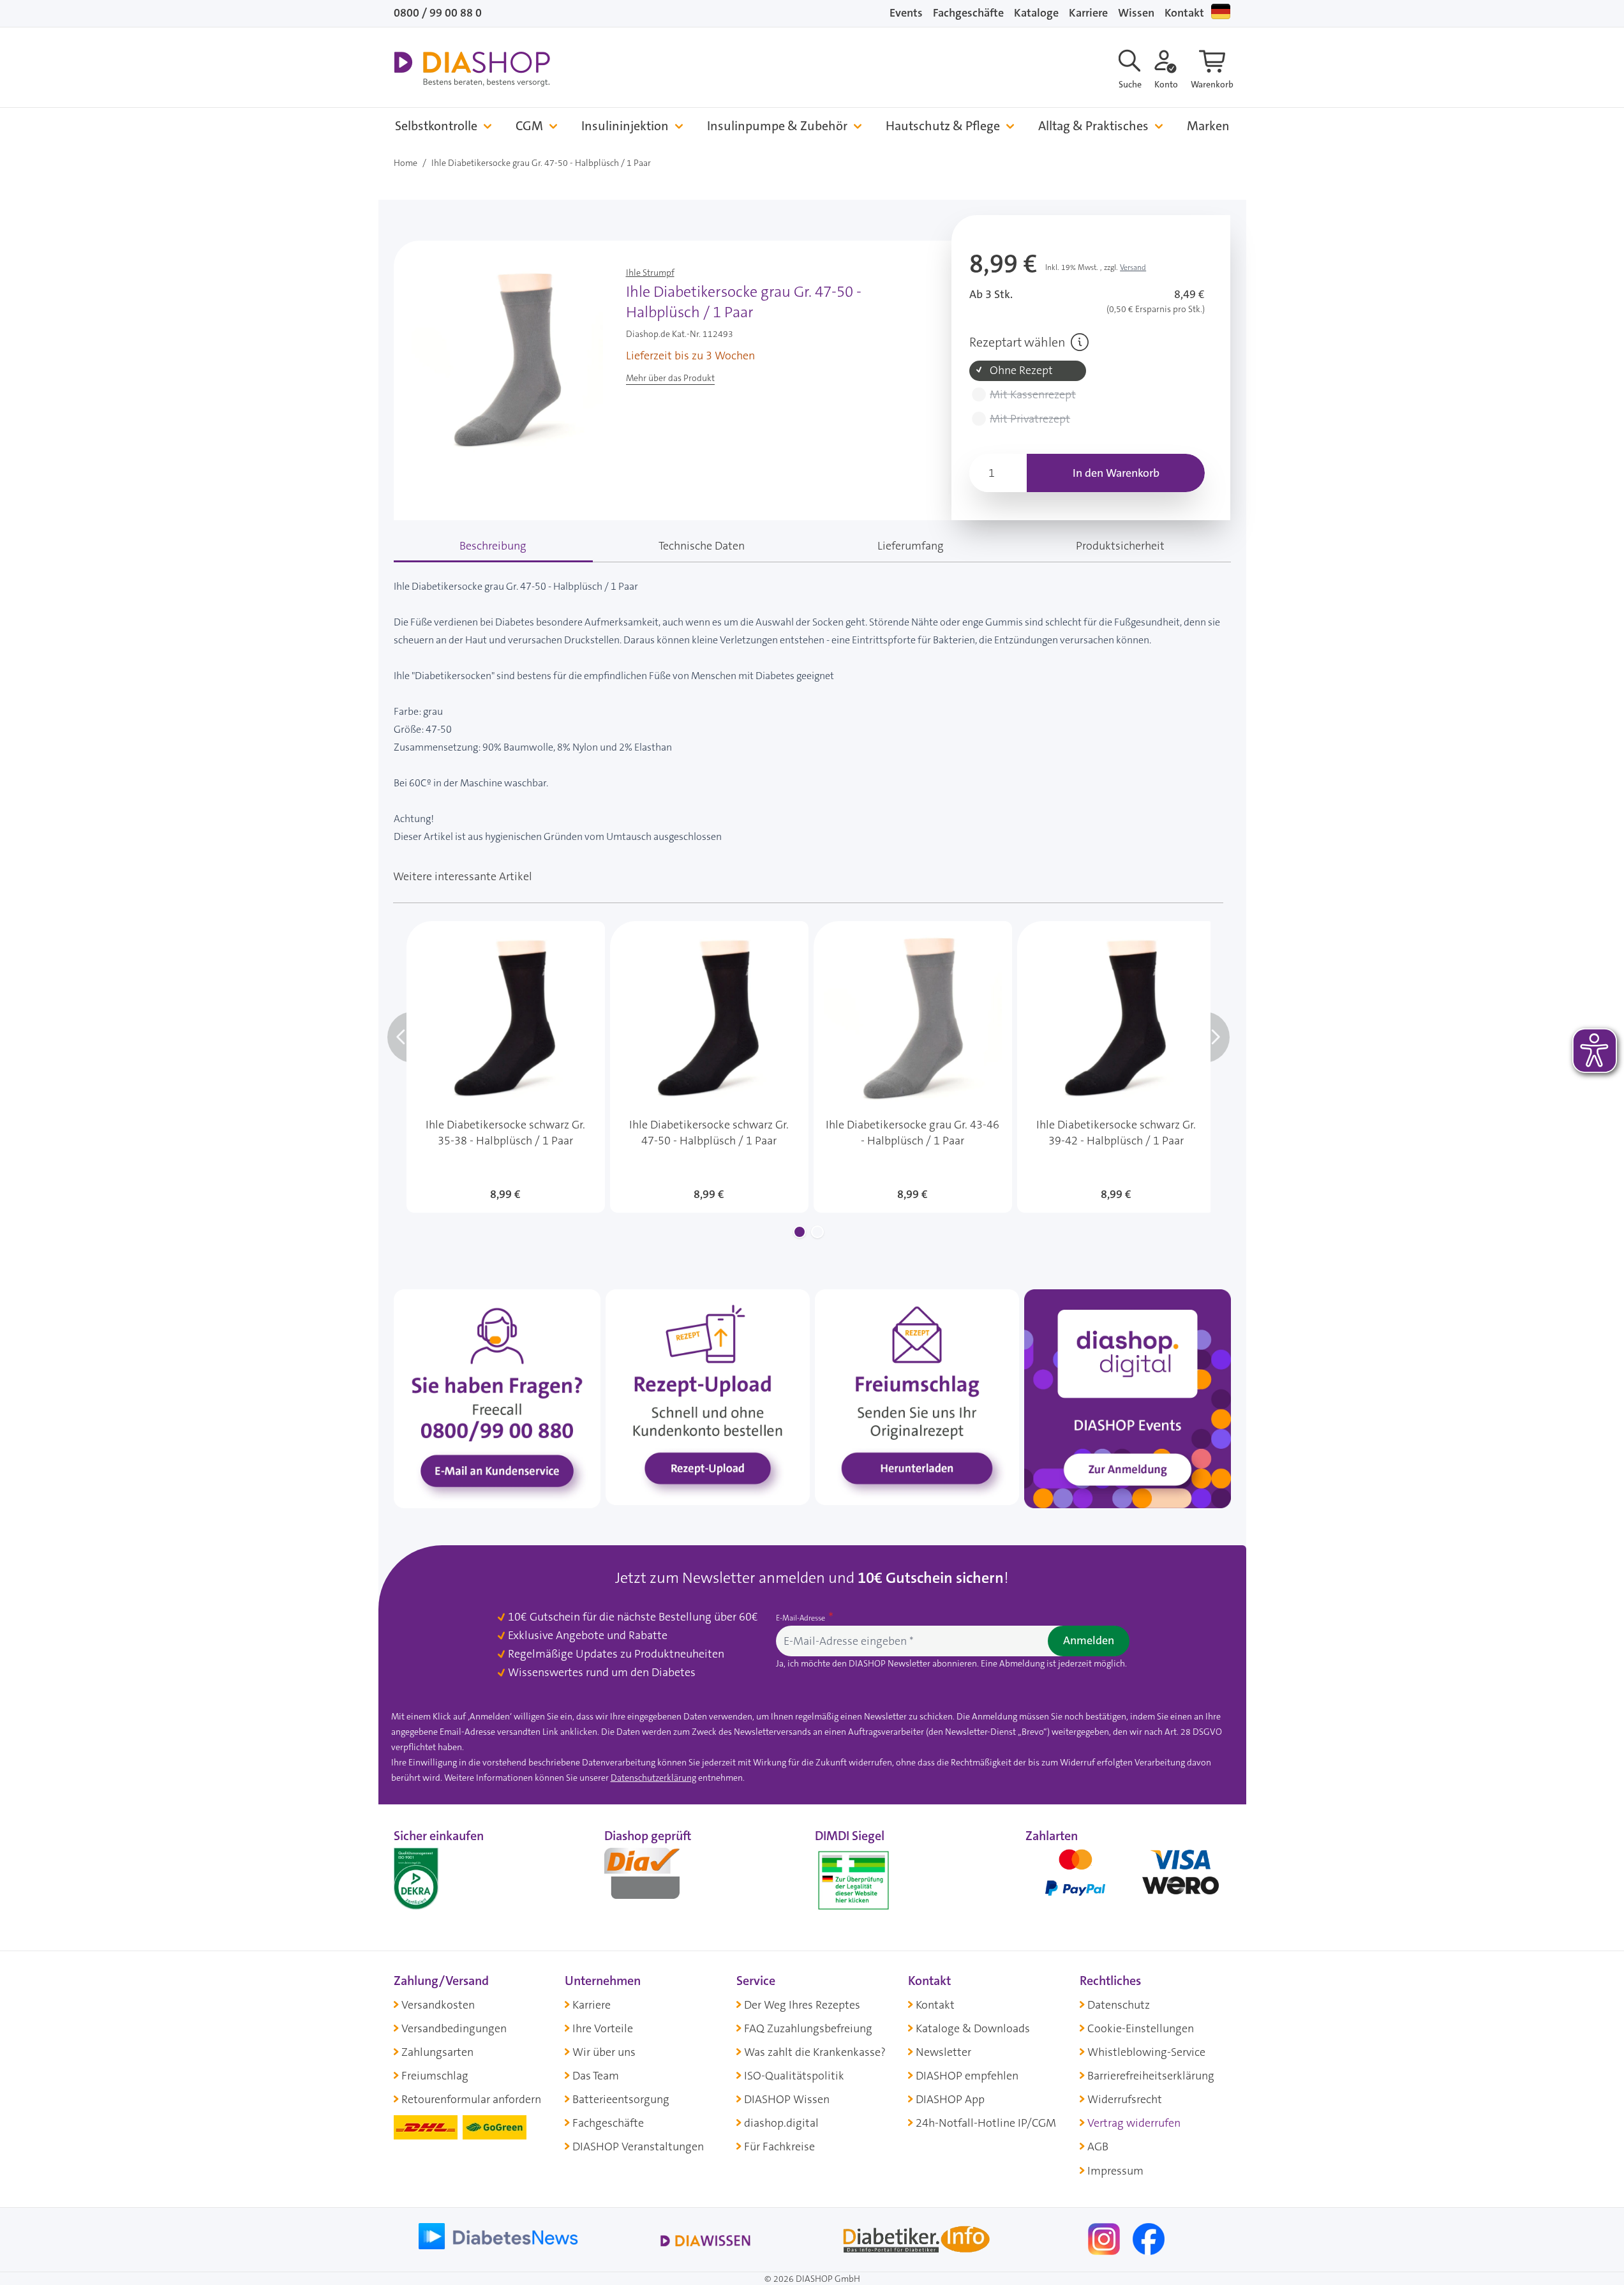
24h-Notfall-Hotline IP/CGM (986, 2123)
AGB (1098, 2146)
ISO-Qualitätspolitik (794, 2076)
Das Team (596, 2076)
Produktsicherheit (1120, 546)
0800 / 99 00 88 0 (438, 13)
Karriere (1088, 13)
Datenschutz (1119, 2005)
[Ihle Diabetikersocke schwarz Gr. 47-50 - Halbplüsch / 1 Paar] (709, 1067)
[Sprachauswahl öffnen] (1221, 11)
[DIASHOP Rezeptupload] (708, 1397)
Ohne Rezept (1021, 371)
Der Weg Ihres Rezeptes (802, 2005)
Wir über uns (604, 2052)
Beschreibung (493, 546)
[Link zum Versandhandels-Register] (853, 1881)
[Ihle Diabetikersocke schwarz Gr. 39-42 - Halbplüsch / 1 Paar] (1116, 1067)
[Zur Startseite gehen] (472, 69)
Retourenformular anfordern (471, 2099)
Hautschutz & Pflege (943, 126)
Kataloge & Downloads (973, 2028)
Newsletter (943, 2052)
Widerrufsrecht (1125, 2099)
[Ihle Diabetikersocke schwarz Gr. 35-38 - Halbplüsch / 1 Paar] (506, 1067)
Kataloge (1036, 13)
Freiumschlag (435, 2076)
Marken (1208, 126)
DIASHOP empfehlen (967, 2076)
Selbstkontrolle (436, 126)
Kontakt (1184, 13)
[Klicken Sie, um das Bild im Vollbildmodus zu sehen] (507, 362)
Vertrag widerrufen (1134, 2123)
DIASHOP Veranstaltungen (638, 2146)
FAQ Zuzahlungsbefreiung (808, 2028)
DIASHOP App (950, 2099)
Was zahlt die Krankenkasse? (815, 2052)
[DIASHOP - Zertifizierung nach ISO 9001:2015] (445, 1878)
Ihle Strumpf (650, 273)
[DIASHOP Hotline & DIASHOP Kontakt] (497, 1398)
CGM (529, 126)
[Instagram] (1105, 2238)
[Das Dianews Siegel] (655, 1878)
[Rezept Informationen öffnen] (1080, 342)
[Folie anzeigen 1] (800, 1232)
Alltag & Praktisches (1093, 126)
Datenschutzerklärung (653, 1778)
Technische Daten (702, 546)
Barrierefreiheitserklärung (1151, 2076)
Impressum (1115, 2171)
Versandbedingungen (454, 2028)
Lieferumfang (911, 546)
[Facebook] (1149, 2238)
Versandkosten (438, 2005)
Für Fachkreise (779, 2146)
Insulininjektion (625, 126)
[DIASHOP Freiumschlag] (917, 1397)
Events (906, 13)
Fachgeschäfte (968, 13)
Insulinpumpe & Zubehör (777, 126)
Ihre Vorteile (603, 2028)
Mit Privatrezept (1030, 419)
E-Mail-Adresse (801, 1618)
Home (406, 163)
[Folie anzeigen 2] (817, 1232)
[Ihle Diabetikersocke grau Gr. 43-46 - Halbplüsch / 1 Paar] (913, 1067)
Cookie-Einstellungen (1141, 2028)
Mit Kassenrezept (1033, 395)
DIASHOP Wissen (787, 2099)
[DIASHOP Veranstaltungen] (1128, 1398)
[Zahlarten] (1128, 1878)
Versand (1133, 267)
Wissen (1136, 13)
